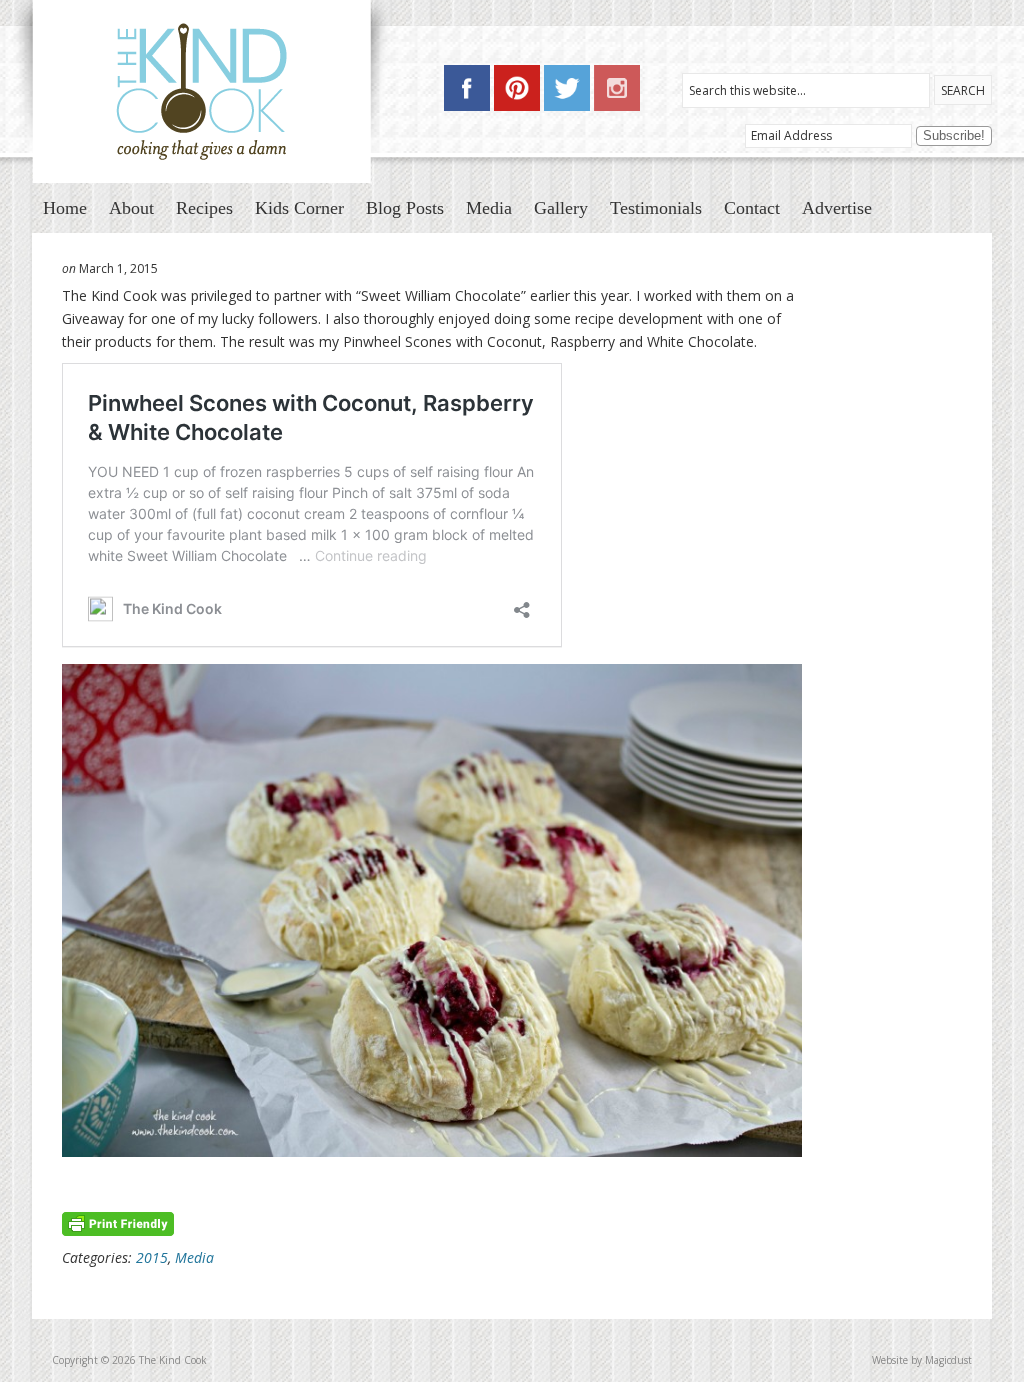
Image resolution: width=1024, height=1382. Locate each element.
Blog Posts (405, 208)
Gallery (561, 208)
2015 (152, 1257)
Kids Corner (299, 208)
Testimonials (656, 208)
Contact (752, 208)
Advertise (837, 208)
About (131, 208)
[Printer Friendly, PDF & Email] (118, 1221)
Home (65, 208)
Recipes (204, 208)
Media (489, 208)
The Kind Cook (203, 91)
